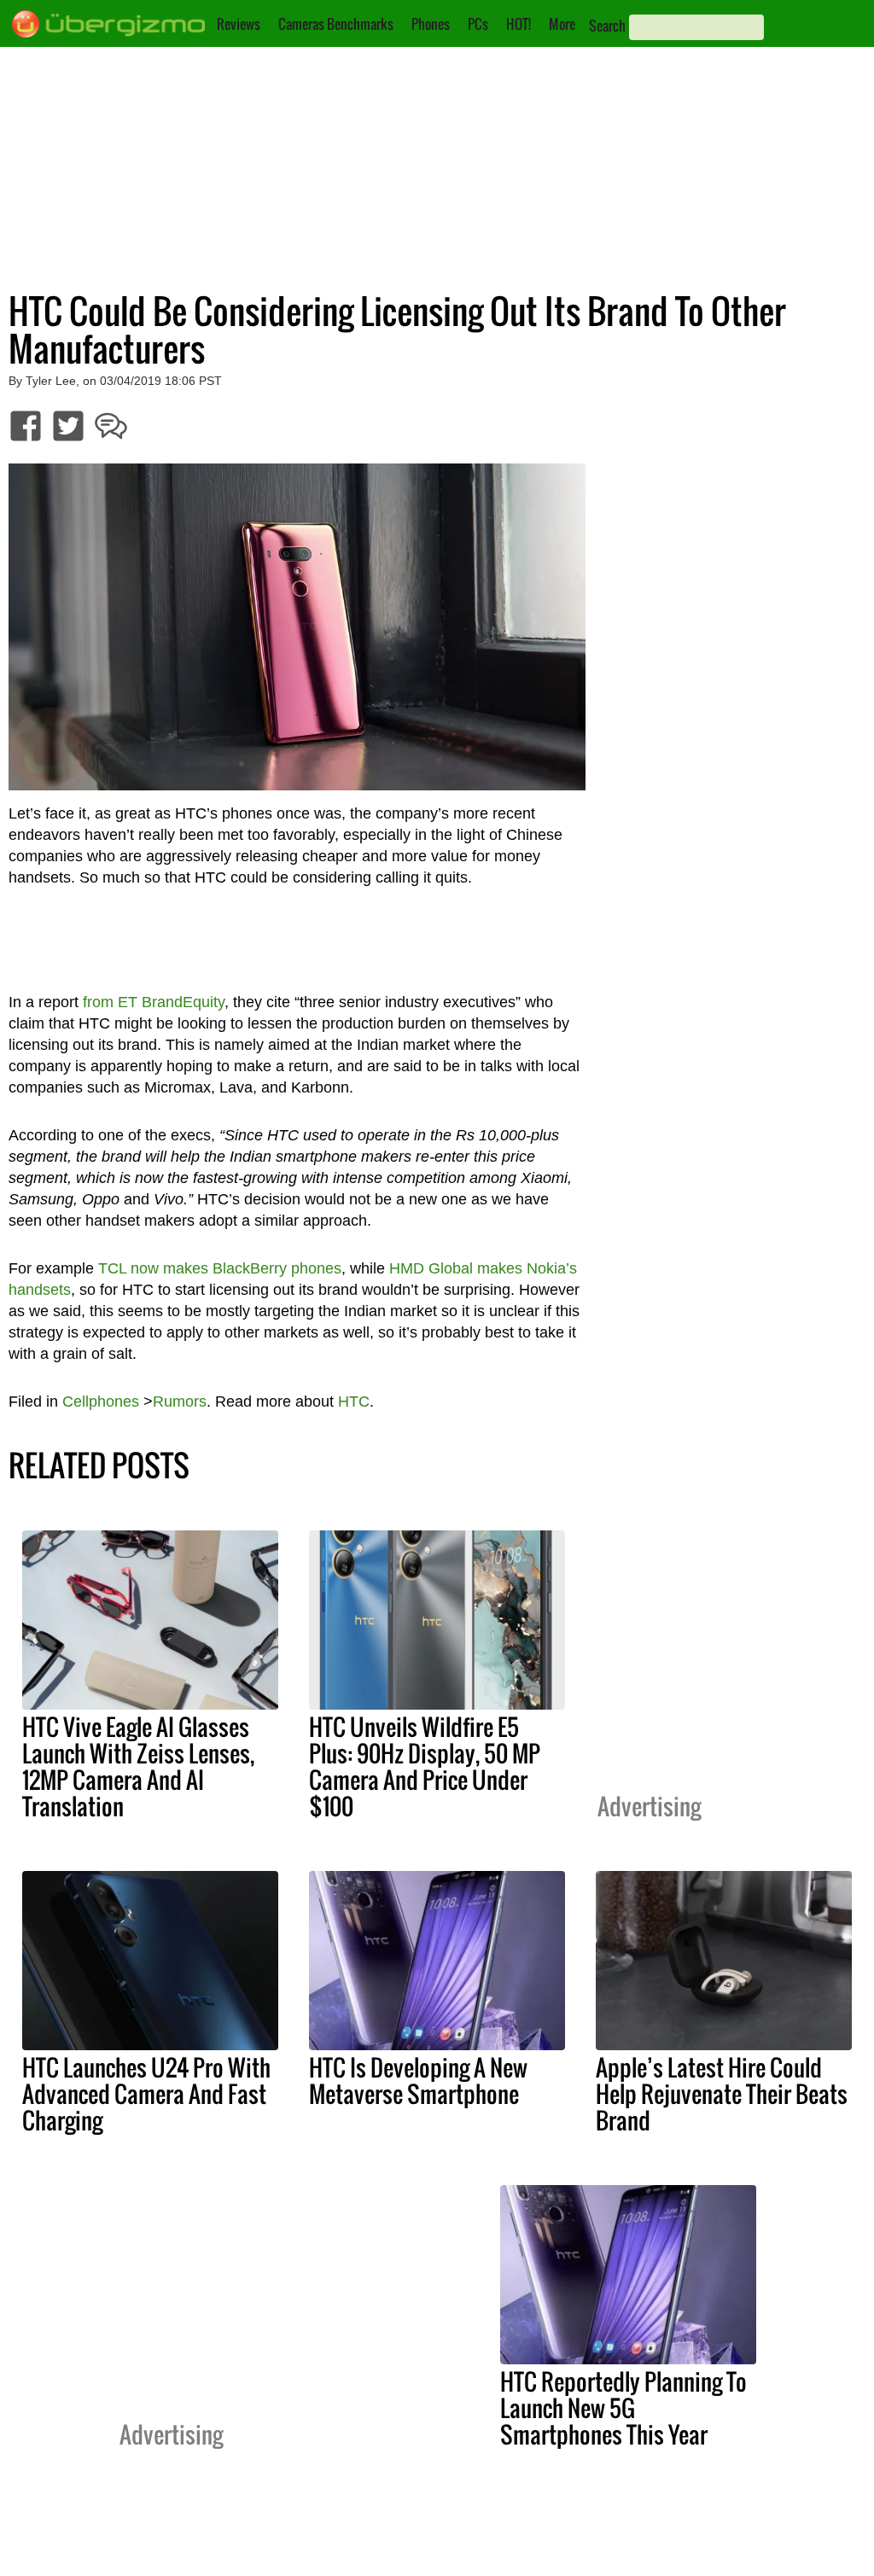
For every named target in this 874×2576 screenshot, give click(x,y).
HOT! (519, 24)
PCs (478, 24)
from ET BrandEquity (154, 1002)
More (562, 24)
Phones (431, 24)
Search (607, 26)
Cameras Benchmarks (336, 24)
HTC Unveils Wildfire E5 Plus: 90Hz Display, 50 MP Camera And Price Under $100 (425, 1766)
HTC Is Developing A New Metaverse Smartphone (418, 2081)
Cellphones (101, 1402)
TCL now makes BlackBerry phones (220, 1268)
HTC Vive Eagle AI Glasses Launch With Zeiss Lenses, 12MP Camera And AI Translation (138, 1766)
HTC (354, 1402)
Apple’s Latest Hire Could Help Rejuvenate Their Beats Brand (722, 2094)
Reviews (239, 24)
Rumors (180, 1402)
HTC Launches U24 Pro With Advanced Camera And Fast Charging (146, 2094)
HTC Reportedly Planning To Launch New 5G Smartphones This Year (623, 2408)
